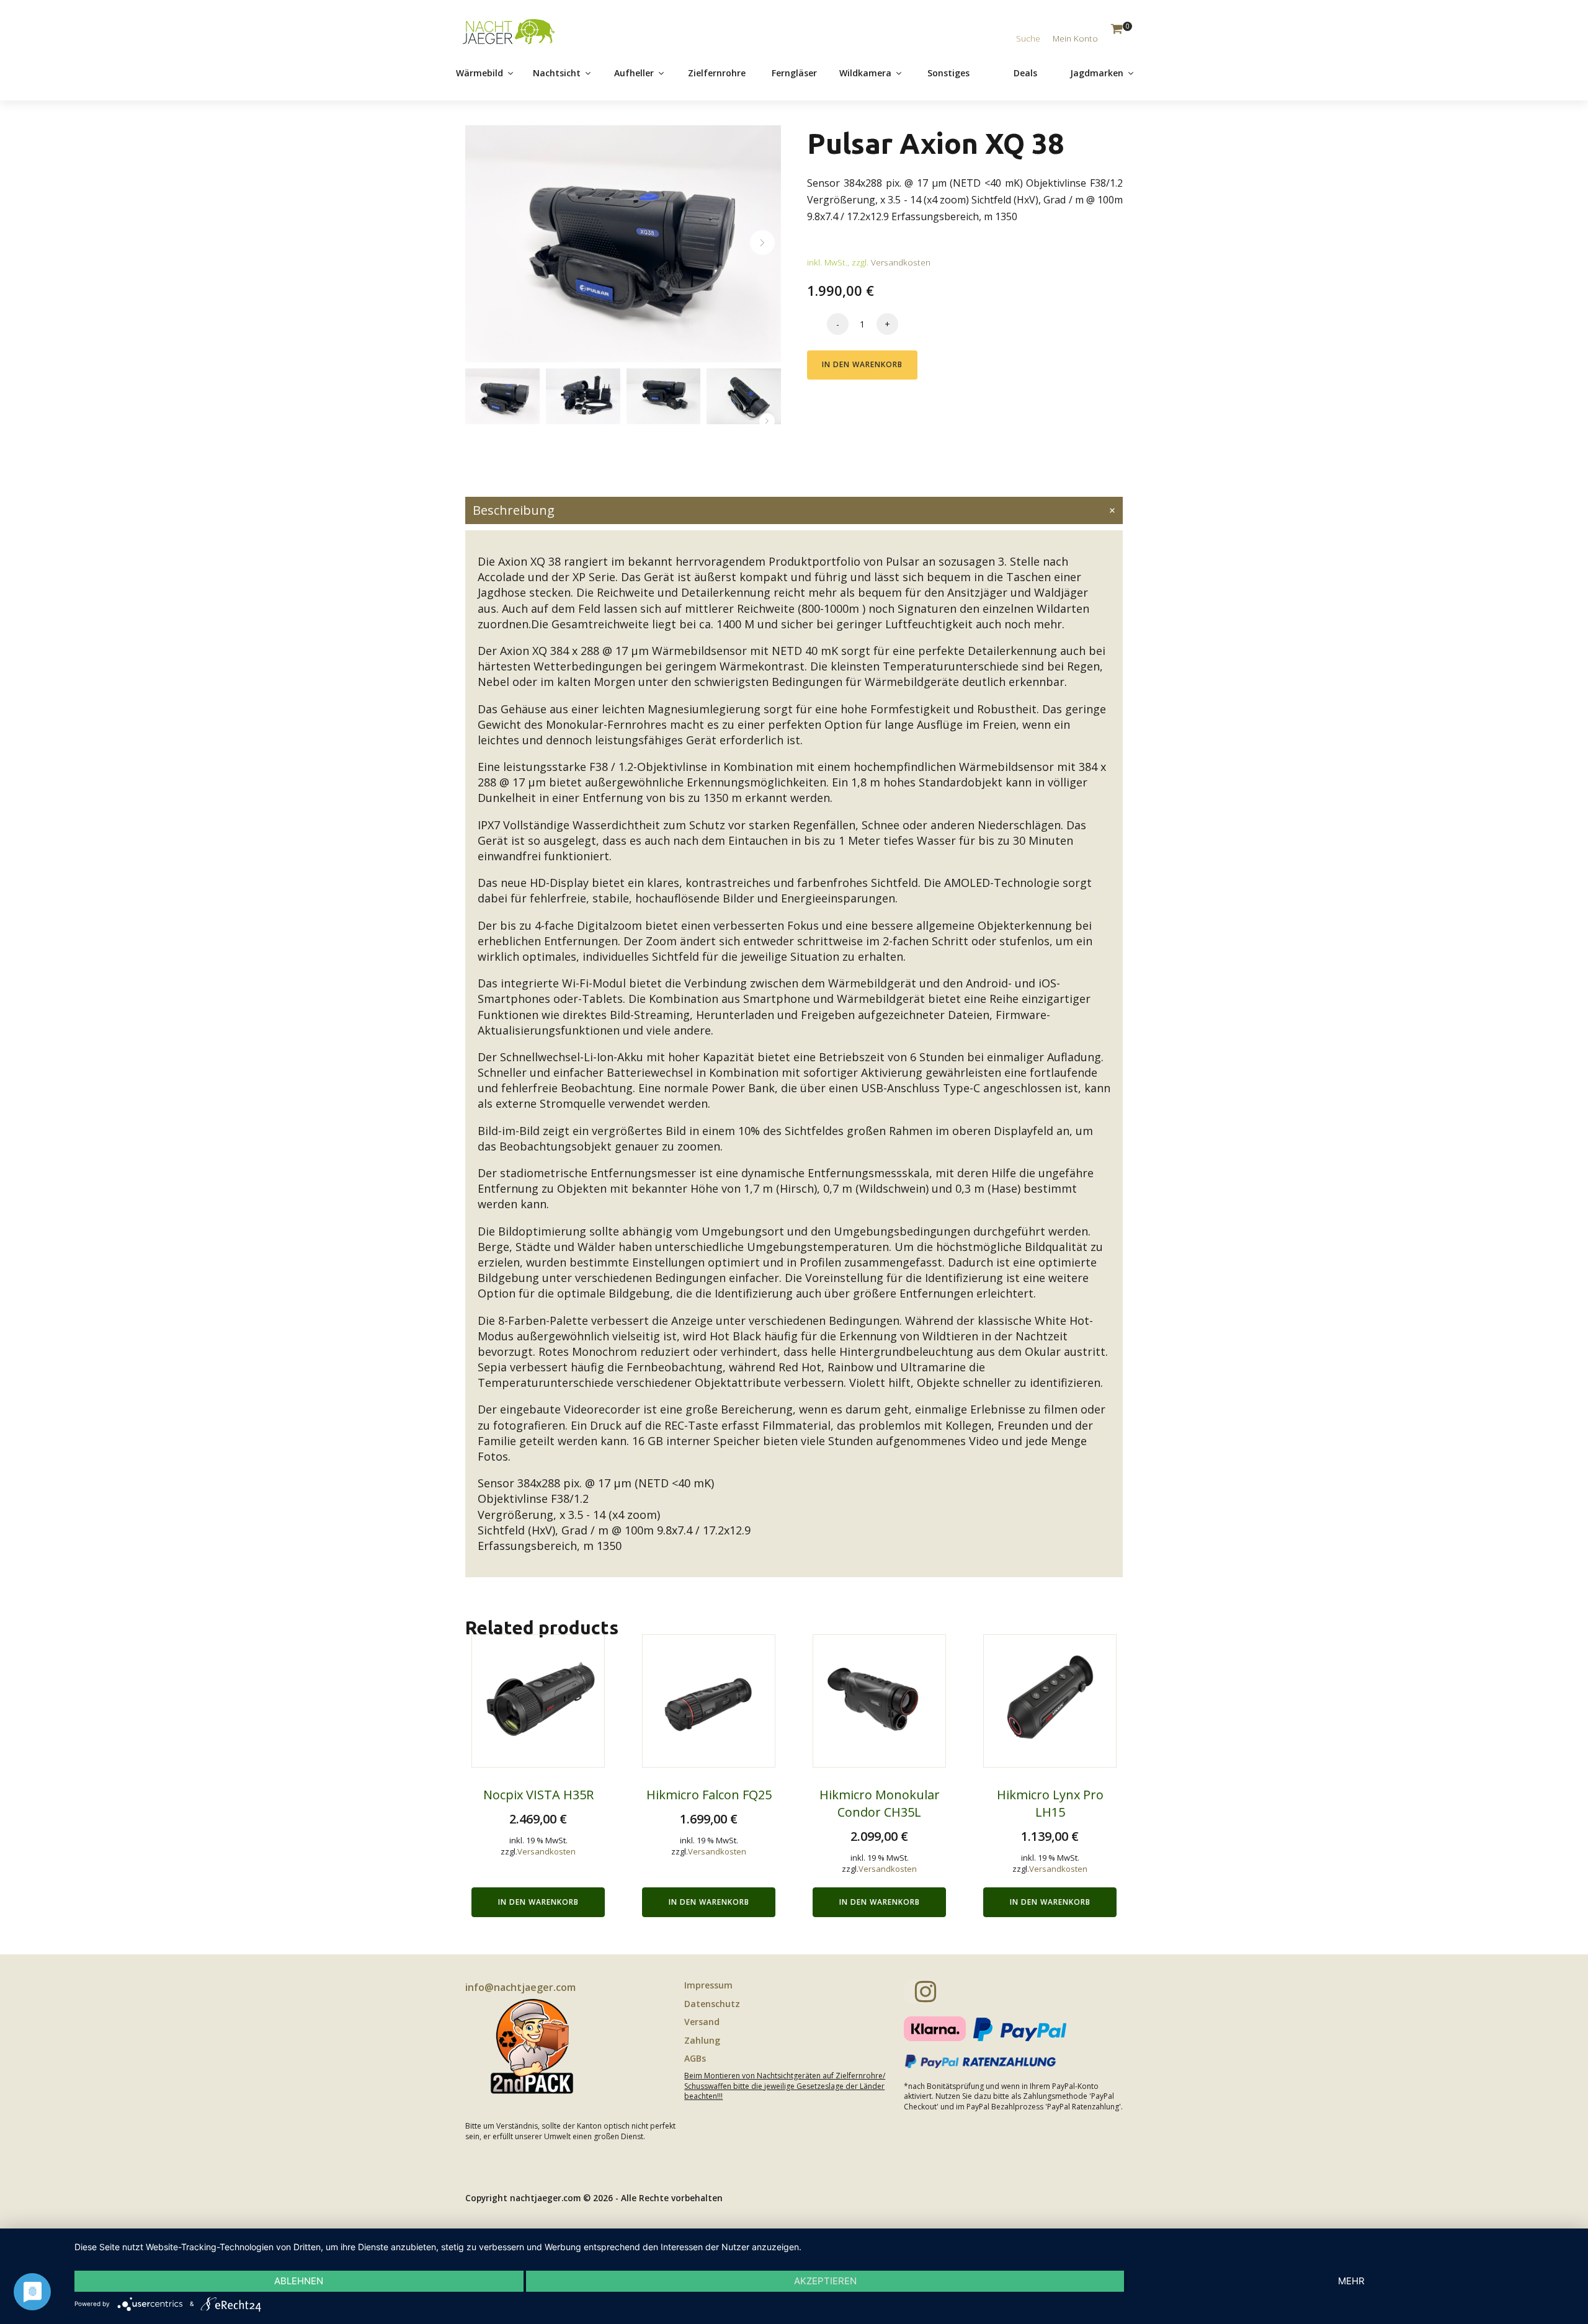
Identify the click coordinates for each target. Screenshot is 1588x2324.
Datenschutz (712, 2004)
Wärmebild (480, 73)
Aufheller (634, 73)
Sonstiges (948, 73)
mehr (1351, 2281)
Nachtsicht (557, 73)
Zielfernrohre (717, 73)
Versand (702, 2022)
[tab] (794, 510)
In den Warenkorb (862, 364)
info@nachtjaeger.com (520, 1987)
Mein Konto (1075, 38)
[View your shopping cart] (1117, 30)
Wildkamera (865, 73)
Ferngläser (794, 73)
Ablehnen (299, 2281)
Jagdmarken (1097, 73)
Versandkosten (901, 262)
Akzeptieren (825, 2281)
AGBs (695, 2058)
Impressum (708, 1985)
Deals (1025, 73)
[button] (762, 243)
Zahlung (702, 2040)
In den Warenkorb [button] (538, 1902)
